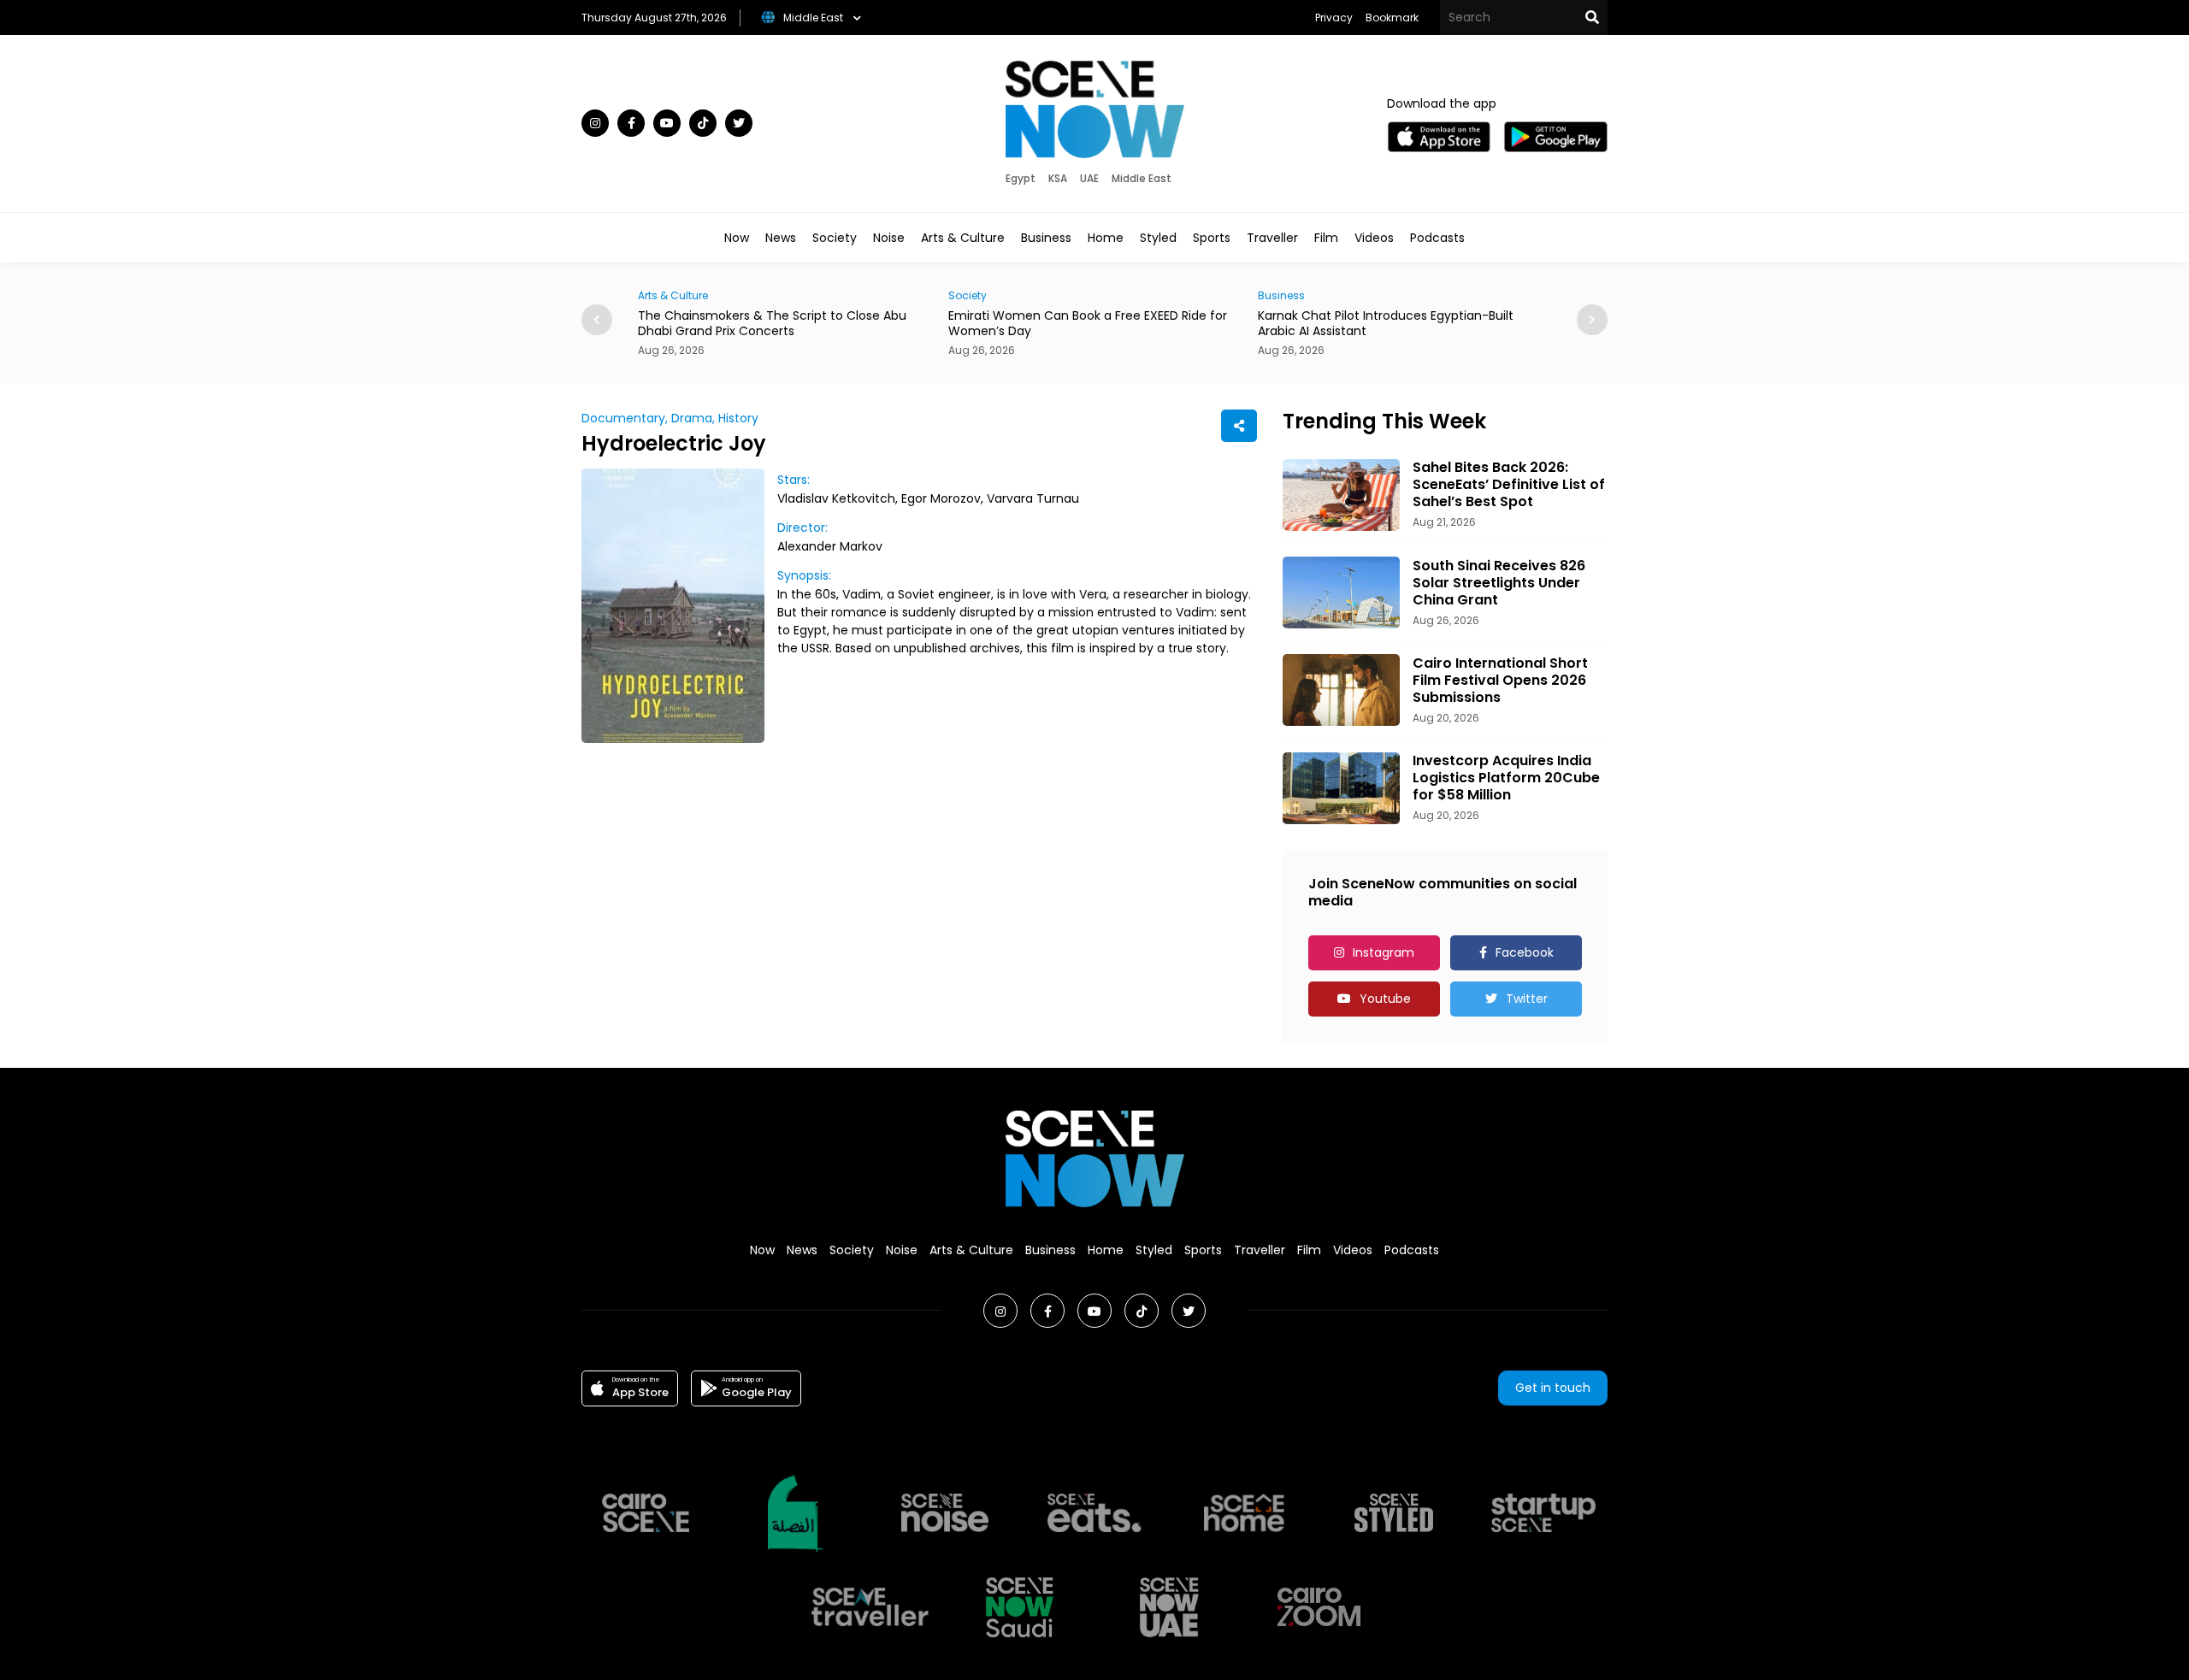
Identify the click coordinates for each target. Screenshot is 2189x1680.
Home (1106, 238)
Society (835, 238)
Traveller (1272, 238)
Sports (1212, 238)
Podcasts (1437, 238)
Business (1046, 238)
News (781, 238)
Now (737, 238)
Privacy (1334, 18)
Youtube (1385, 999)
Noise (889, 238)
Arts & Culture (963, 238)
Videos (1374, 238)
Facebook (1525, 952)
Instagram (1384, 952)
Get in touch (1553, 1388)
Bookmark (1392, 18)
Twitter (1527, 999)
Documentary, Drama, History (670, 418)
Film (1326, 238)
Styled (1158, 238)
